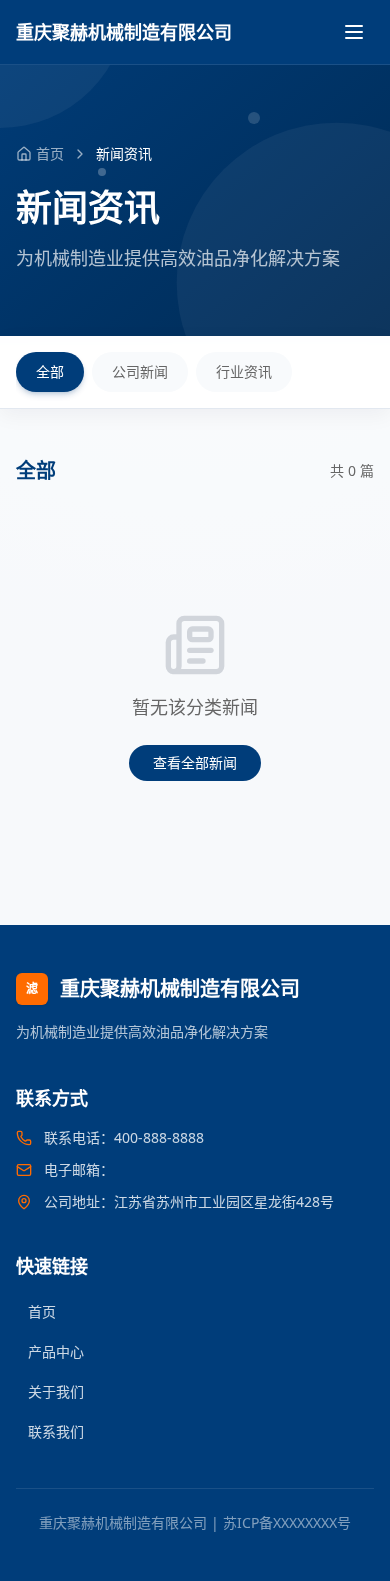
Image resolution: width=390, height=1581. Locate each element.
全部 (50, 371)
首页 (42, 1311)
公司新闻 (140, 371)
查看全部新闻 (195, 762)
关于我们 (56, 1391)
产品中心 (56, 1351)
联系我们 (56, 1431)
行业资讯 (244, 371)
